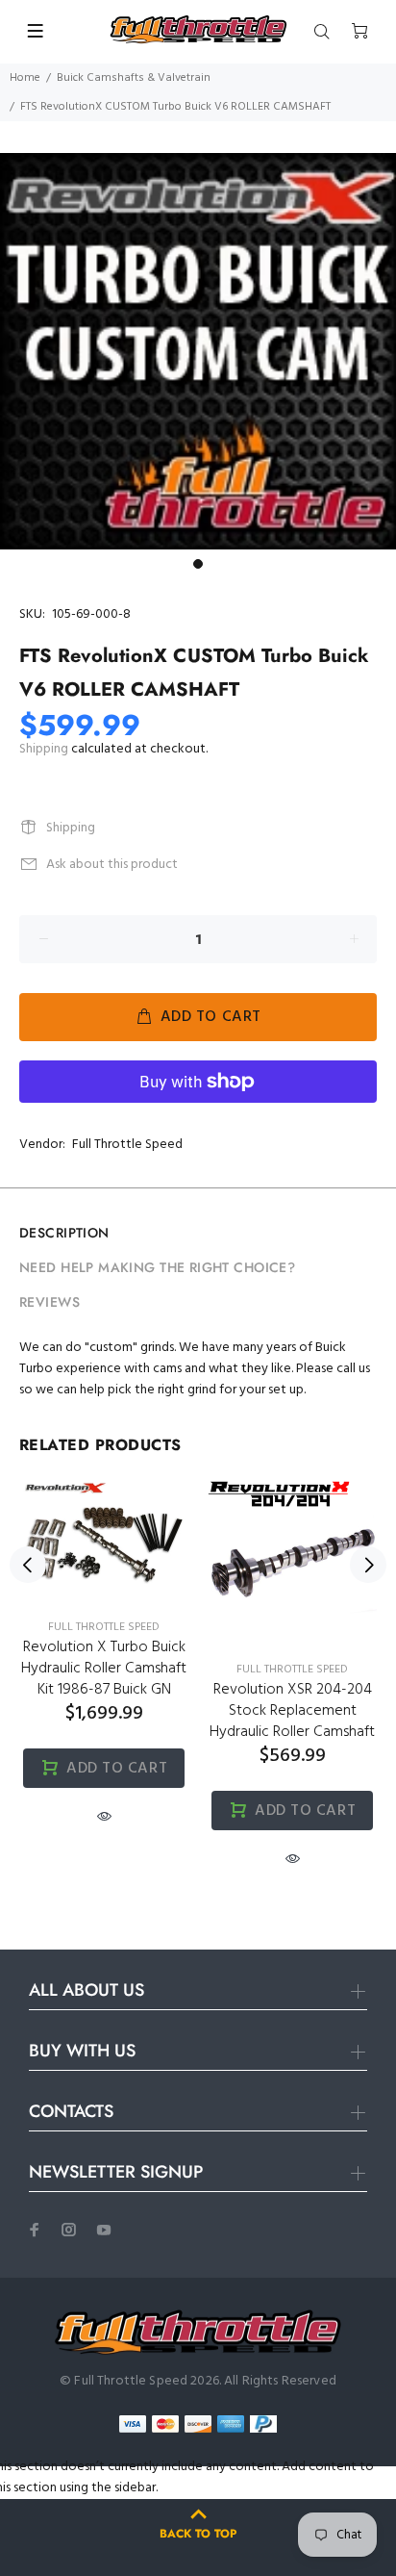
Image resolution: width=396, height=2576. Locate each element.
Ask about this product (112, 865)
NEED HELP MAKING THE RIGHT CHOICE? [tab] (157, 1267)
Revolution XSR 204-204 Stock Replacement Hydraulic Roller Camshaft (292, 1711)
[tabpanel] (198, 351)
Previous (28, 1565)
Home (25, 78)
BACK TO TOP (198, 2534)
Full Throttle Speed (127, 1145)
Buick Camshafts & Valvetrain (134, 78)
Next (368, 1565)
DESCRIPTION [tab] (64, 1233)
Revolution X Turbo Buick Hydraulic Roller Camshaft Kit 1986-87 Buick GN (104, 1669)
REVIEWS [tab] (49, 1302)
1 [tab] (198, 564)
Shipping (44, 749)
